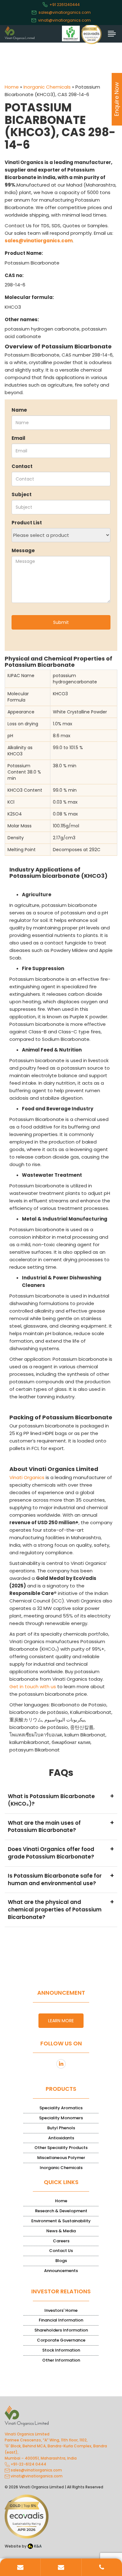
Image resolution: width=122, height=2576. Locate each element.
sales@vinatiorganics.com (65, 12)
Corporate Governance (61, 2340)
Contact (22, 466)
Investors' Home (61, 2310)
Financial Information (61, 2320)
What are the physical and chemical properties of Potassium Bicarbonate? (61, 1909)
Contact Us (61, 2251)
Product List (27, 523)
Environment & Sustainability (61, 2221)
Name (19, 410)
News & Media (61, 2231)
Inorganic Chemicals (47, 87)
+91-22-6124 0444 (28, 2464)
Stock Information (61, 2350)
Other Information (61, 2360)
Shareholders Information (61, 2330)
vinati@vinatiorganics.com (64, 20)
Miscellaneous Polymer (61, 2158)
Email (18, 438)
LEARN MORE (61, 2021)
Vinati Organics (27, 1477)
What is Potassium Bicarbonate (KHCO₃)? (61, 1800)
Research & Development (61, 2211)
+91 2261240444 (65, 5)
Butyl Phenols (61, 2128)
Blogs (61, 2261)
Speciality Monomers (61, 2118)
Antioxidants (61, 2138)
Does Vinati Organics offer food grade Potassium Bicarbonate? (61, 1852)
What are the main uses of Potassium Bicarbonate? (61, 1826)
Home (12, 87)
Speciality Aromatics (61, 2108)
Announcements (61, 2271)
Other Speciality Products (61, 2148)
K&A (37, 2546)
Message (23, 550)
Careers (61, 2241)
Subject (22, 494)
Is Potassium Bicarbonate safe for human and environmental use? (61, 1879)
